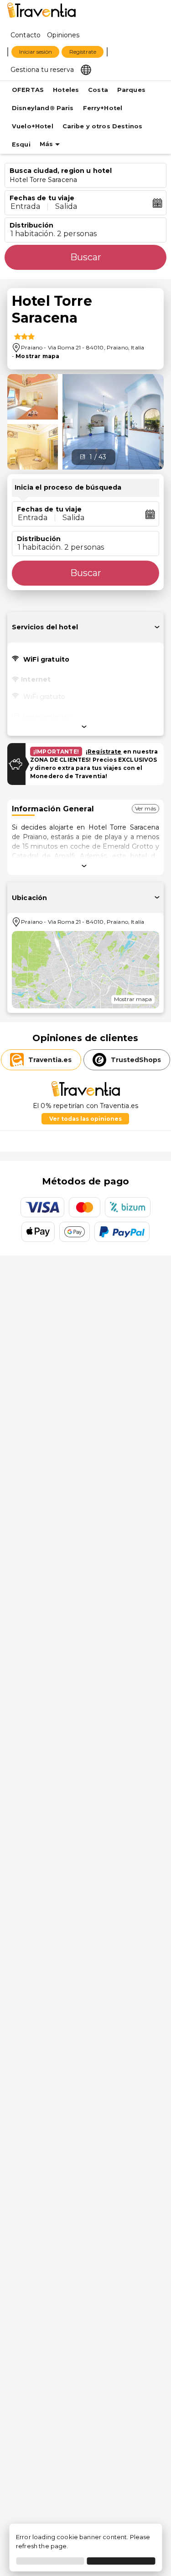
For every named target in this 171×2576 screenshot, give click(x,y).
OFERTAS (28, 90)
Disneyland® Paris (43, 108)
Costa (98, 90)
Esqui (21, 144)
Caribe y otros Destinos (102, 126)
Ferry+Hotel (103, 108)
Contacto (26, 35)
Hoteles (66, 90)
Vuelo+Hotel (33, 126)
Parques (131, 90)
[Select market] (86, 69)
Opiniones (63, 35)
